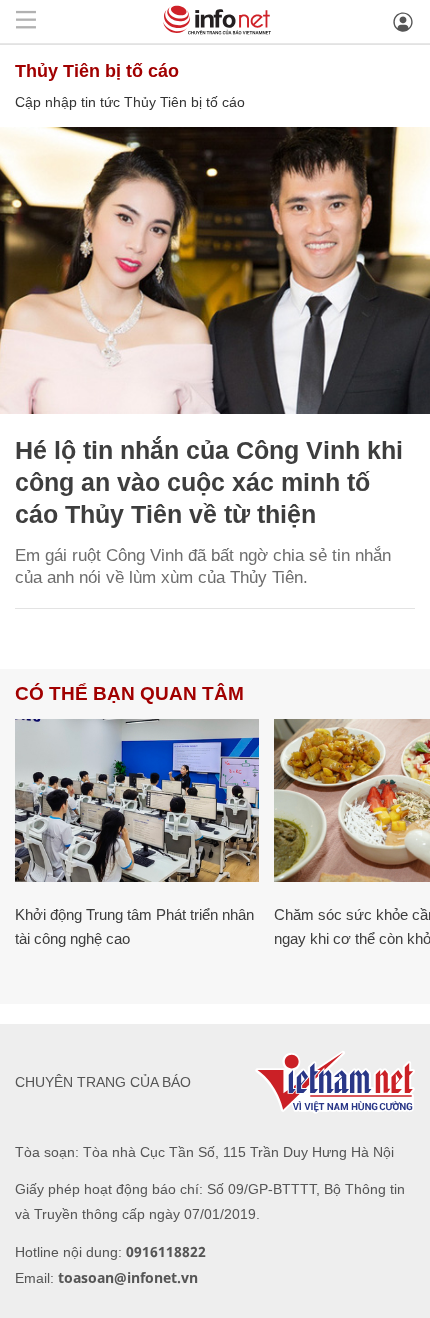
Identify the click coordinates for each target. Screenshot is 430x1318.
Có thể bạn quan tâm (129, 693)
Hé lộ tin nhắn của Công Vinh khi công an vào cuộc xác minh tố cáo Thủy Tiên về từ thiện (209, 482)
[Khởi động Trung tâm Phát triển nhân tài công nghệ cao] (137, 800)
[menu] (26, 21)
